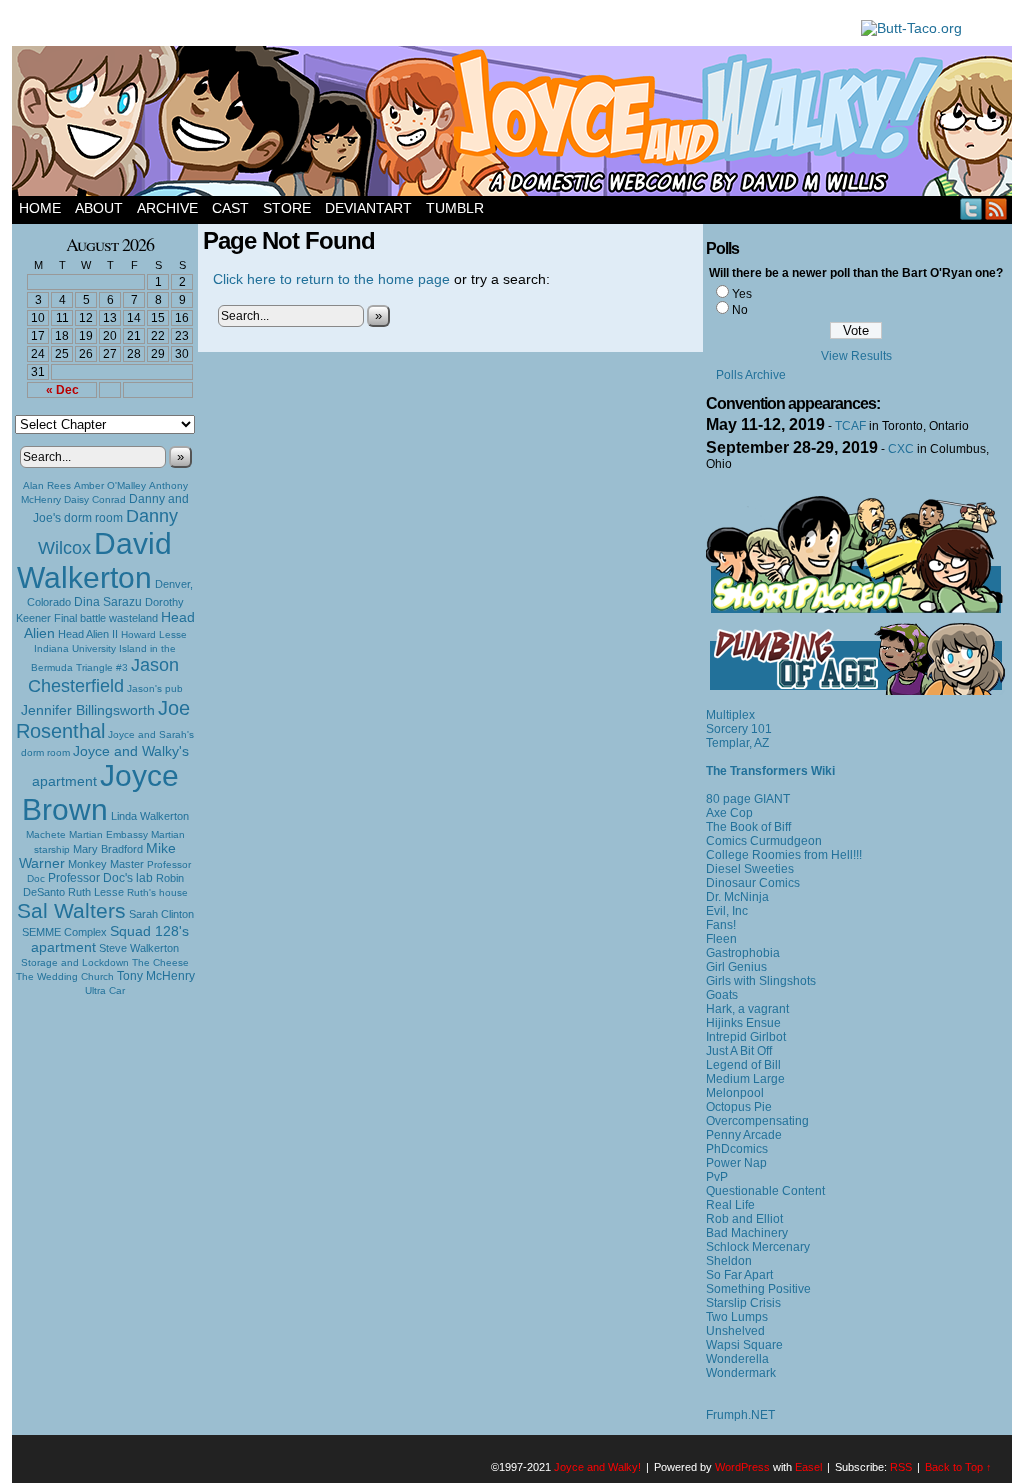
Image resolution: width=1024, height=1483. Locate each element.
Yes (742, 294)
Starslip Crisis (743, 1303)
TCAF (850, 426)
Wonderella (737, 1359)
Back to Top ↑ (958, 1467)
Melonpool (735, 1093)
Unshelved (735, 1331)
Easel (808, 1467)
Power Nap (736, 1163)
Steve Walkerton (139, 948)
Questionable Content (765, 1191)
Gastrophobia (743, 953)
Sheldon (729, 1261)
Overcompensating (757, 1121)
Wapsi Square (744, 1345)
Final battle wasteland (106, 618)
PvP (717, 1177)
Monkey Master (106, 864)
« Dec (62, 390)
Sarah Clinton (161, 914)
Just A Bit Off (739, 1051)
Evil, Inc (727, 911)
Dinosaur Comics (753, 883)
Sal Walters (71, 910)
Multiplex (730, 715)
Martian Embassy (108, 834)
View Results (856, 356)
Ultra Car (105, 990)
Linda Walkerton (150, 816)
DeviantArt (368, 208)
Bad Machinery (747, 1233)
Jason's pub (155, 688)
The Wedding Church (65, 976)
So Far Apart (739, 1275)
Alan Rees (47, 485)
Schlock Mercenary (758, 1247)
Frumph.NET (740, 1415)
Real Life (730, 1205)
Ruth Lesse (96, 892)
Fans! (721, 925)
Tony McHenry (156, 976)
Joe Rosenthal (103, 719)
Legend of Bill (743, 1065)
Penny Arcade (744, 1135)
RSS (996, 208)
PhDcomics (737, 1149)
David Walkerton (94, 560)
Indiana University (75, 648)
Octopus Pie (739, 1107)
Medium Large (745, 1079)
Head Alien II (88, 634)
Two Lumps (737, 1317)
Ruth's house (157, 892)
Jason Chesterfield (104, 675)
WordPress (742, 1467)
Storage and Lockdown (75, 962)
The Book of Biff (748, 827)
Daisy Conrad (95, 499)
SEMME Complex (64, 932)
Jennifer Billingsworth (88, 710)
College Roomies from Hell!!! (784, 855)
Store (287, 208)
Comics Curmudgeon (764, 841)
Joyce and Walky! (515, 124)
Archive (167, 208)
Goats (722, 995)
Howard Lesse (154, 634)
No (740, 310)
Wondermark (741, 1373)
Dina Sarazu (108, 602)
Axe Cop (729, 813)
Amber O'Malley (110, 485)
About (99, 208)
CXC (901, 449)
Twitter (971, 208)
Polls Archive (751, 375)
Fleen (721, 939)
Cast (230, 208)
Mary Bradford (108, 849)
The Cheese (160, 962)
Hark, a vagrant (747, 1009)
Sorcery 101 (739, 729)
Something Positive (758, 1289)
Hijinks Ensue (743, 1023)
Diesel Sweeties (750, 869)
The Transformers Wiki (770, 771)
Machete (46, 834)
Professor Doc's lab (100, 877)
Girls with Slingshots (761, 981)
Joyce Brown (100, 792)
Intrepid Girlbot (746, 1037)
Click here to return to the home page (331, 279)
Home (40, 208)
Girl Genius (736, 967)
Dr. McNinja (737, 897)
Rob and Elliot (744, 1219)
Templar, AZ (737, 743)
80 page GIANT (748, 799)
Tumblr (455, 208)
